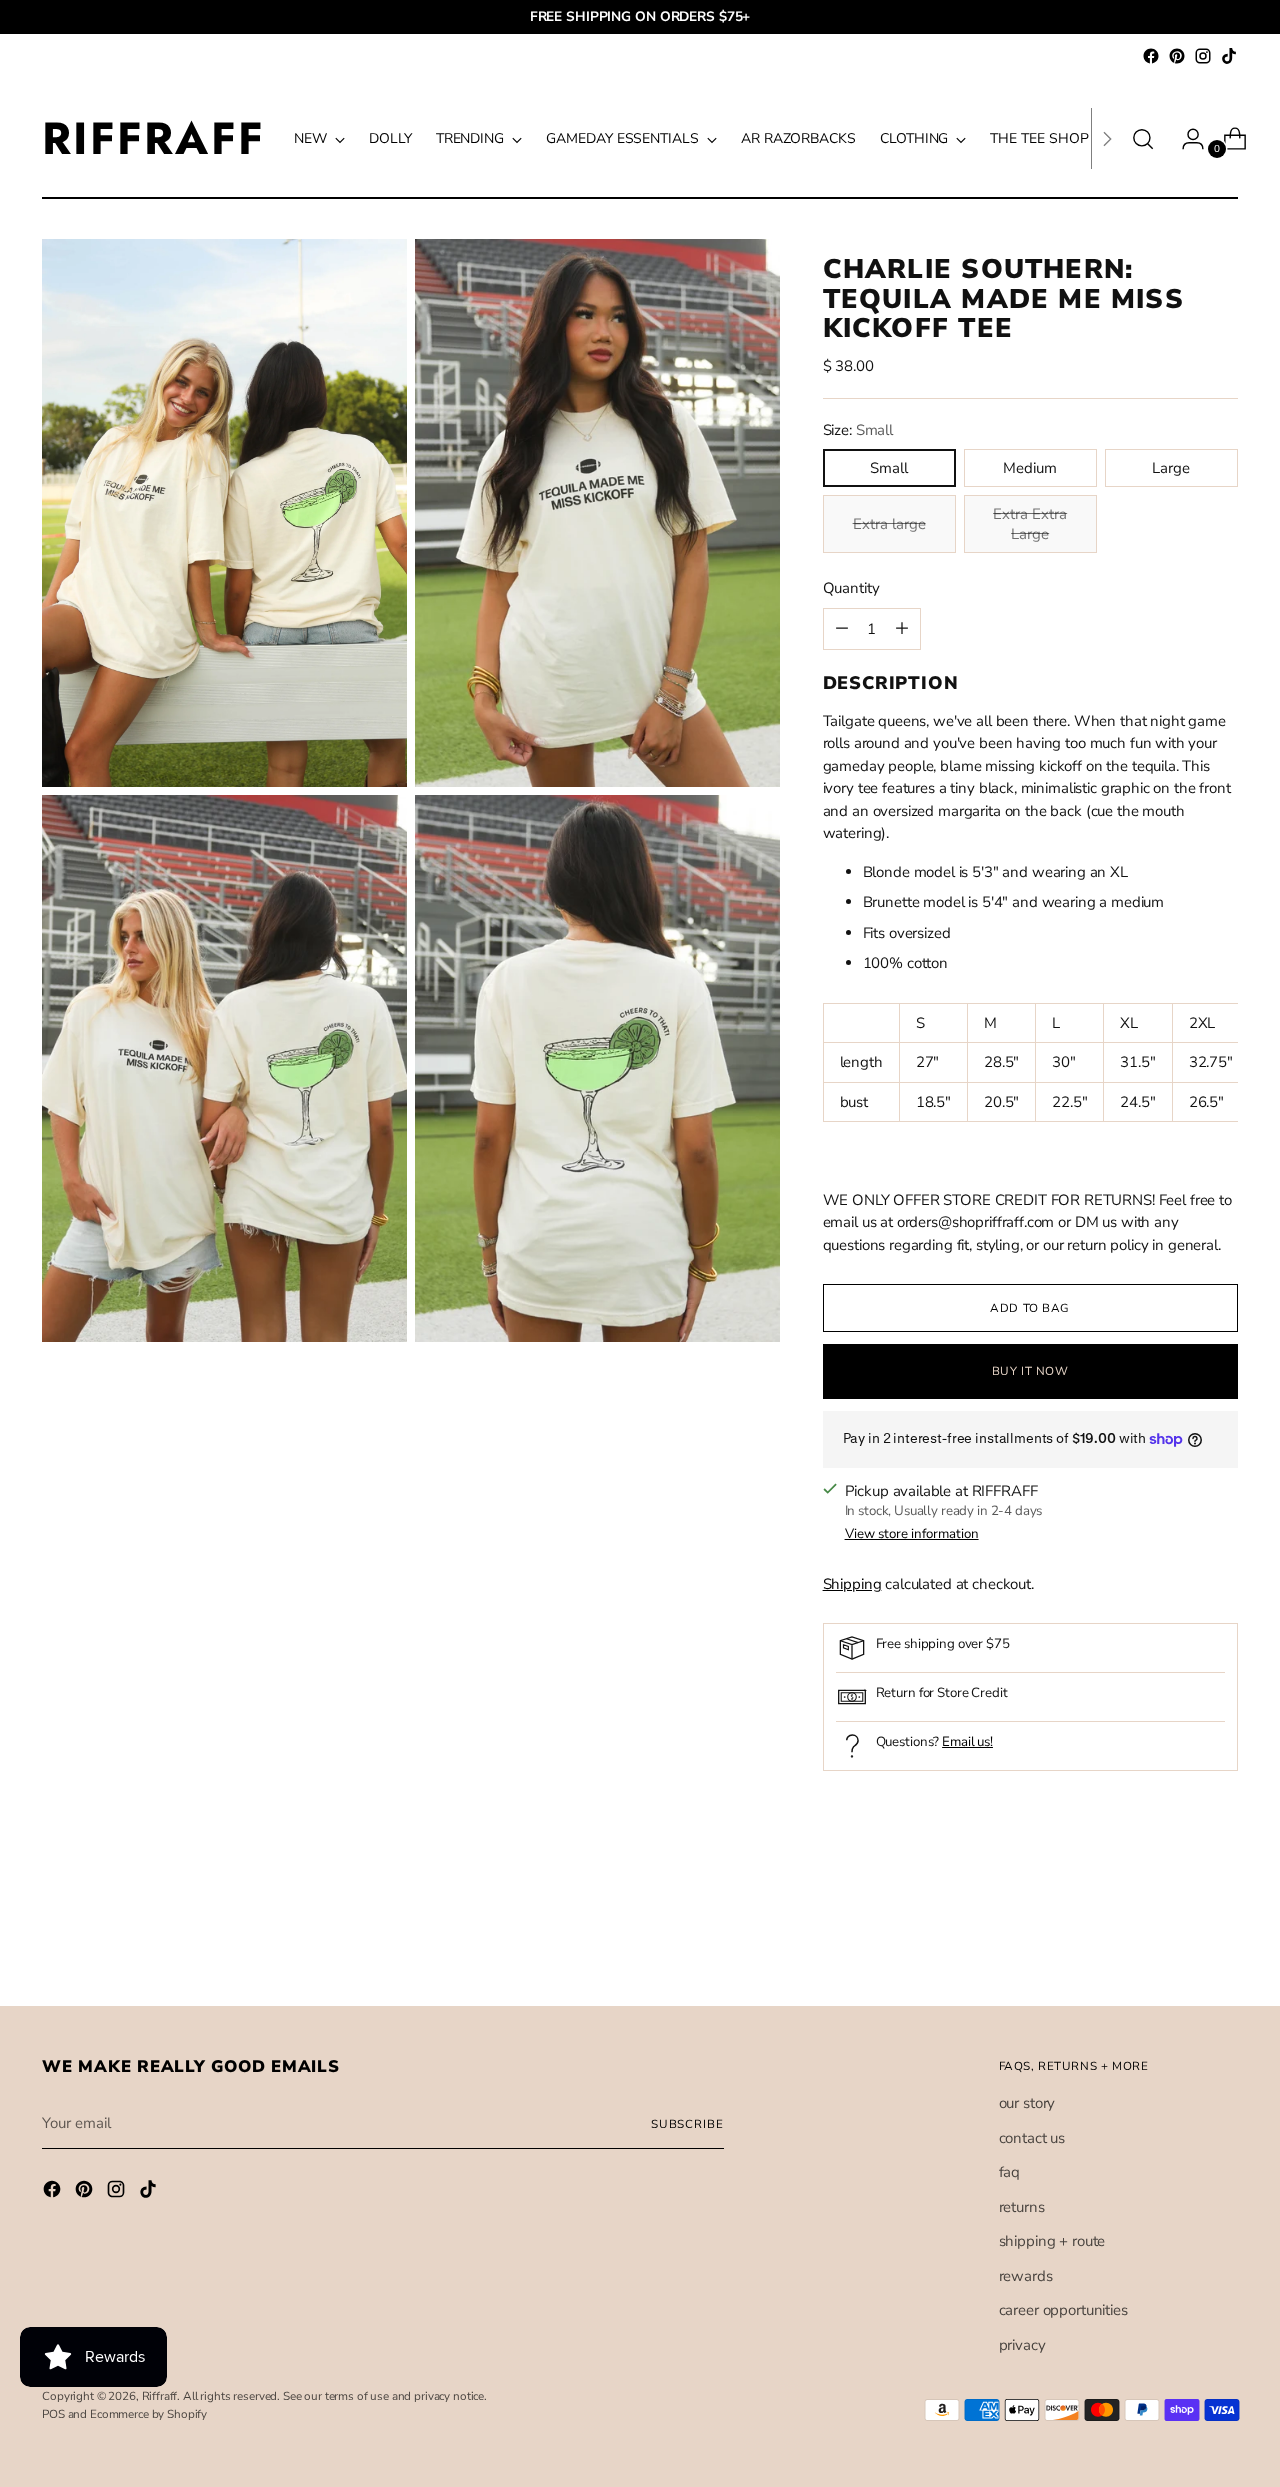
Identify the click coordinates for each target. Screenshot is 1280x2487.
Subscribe (687, 2124)
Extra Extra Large (1030, 524)
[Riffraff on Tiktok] (1229, 56)
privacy (1022, 2345)
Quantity (851, 588)
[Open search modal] (1143, 139)
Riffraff (160, 2396)
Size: (858, 430)
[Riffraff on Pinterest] (1177, 56)
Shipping (852, 1584)
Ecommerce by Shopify (148, 2414)
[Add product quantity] (842, 629)
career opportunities (1063, 2310)
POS (53, 2414)
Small (889, 468)
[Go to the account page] (1185, 139)
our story (1027, 2103)
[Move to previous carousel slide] (1175, 1937)
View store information (912, 1534)
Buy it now (1030, 1371)
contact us (1032, 2138)
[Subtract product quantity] (902, 629)
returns (1022, 2207)
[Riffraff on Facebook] (1151, 56)
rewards (1026, 2276)
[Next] (1107, 138)
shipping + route (1052, 2241)
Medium (1030, 468)
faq (1010, 2172)
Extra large (889, 524)
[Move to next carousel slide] (1221, 1936)
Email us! (967, 1742)
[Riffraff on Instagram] (1203, 56)
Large (1171, 468)
